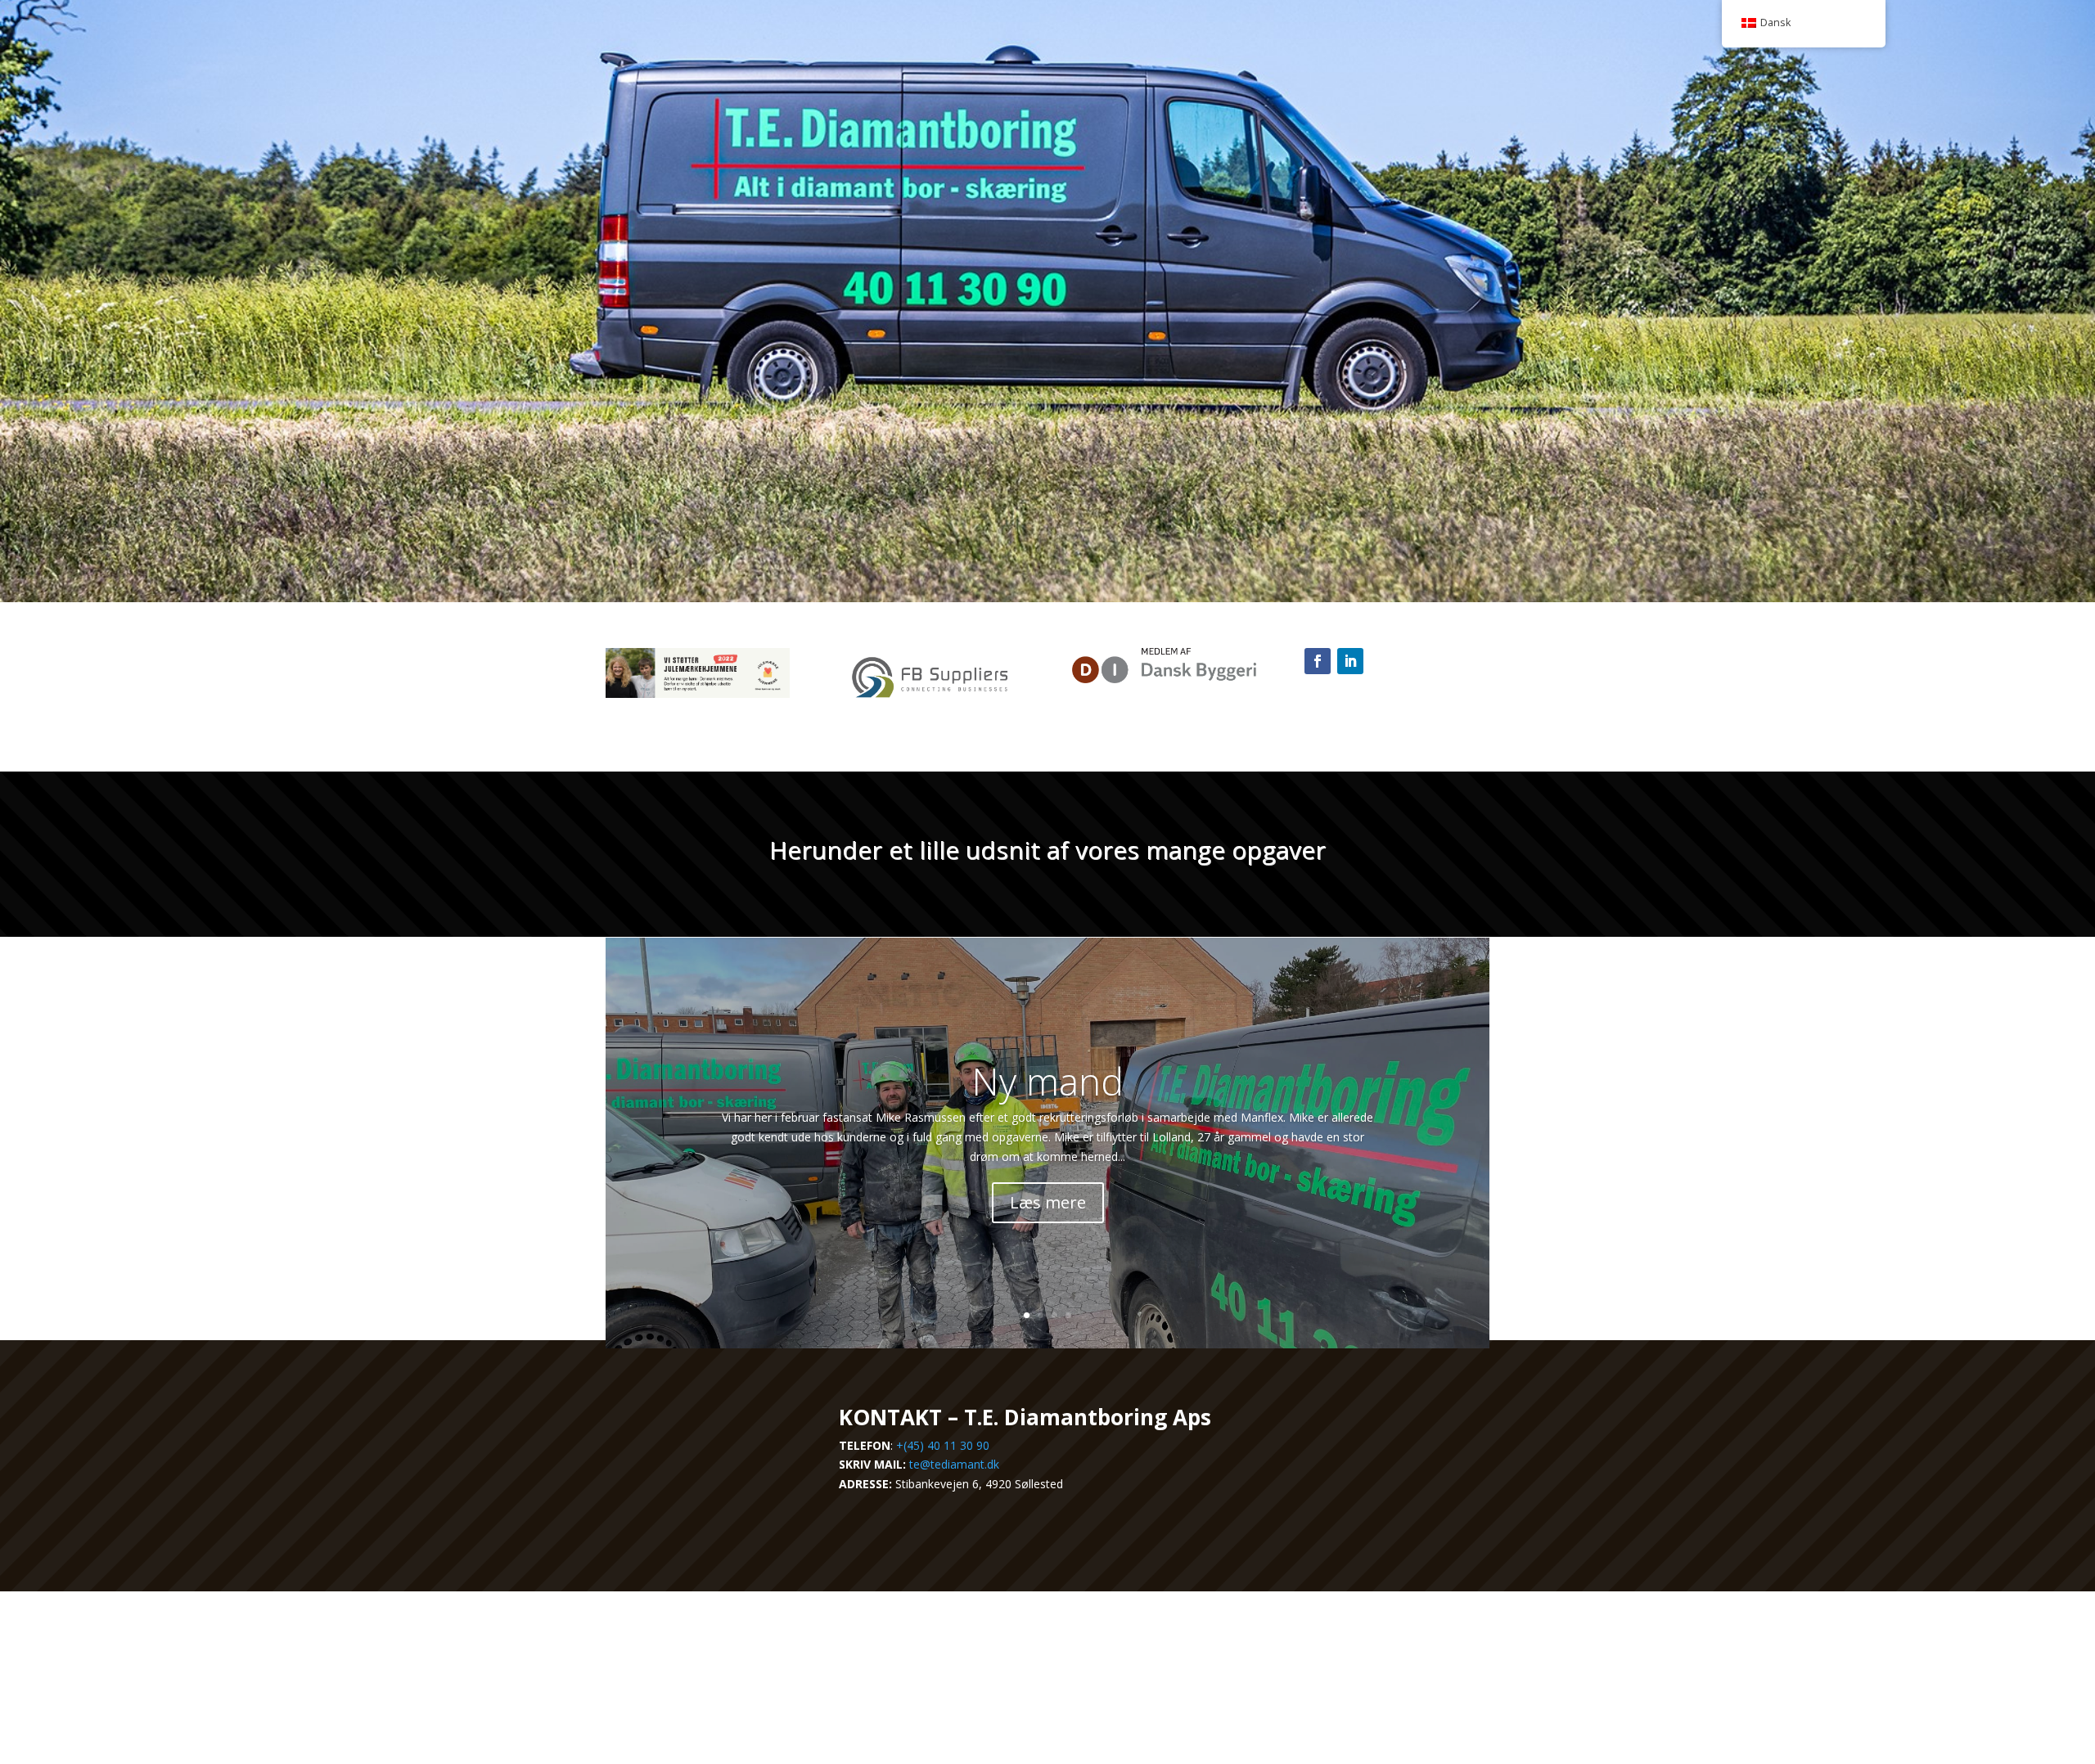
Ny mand (1047, 1081)
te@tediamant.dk (954, 1464)
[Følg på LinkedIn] (1350, 661)
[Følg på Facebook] (1318, 661)
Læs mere (1048, 1202)
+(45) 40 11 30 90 (943, 1445)
